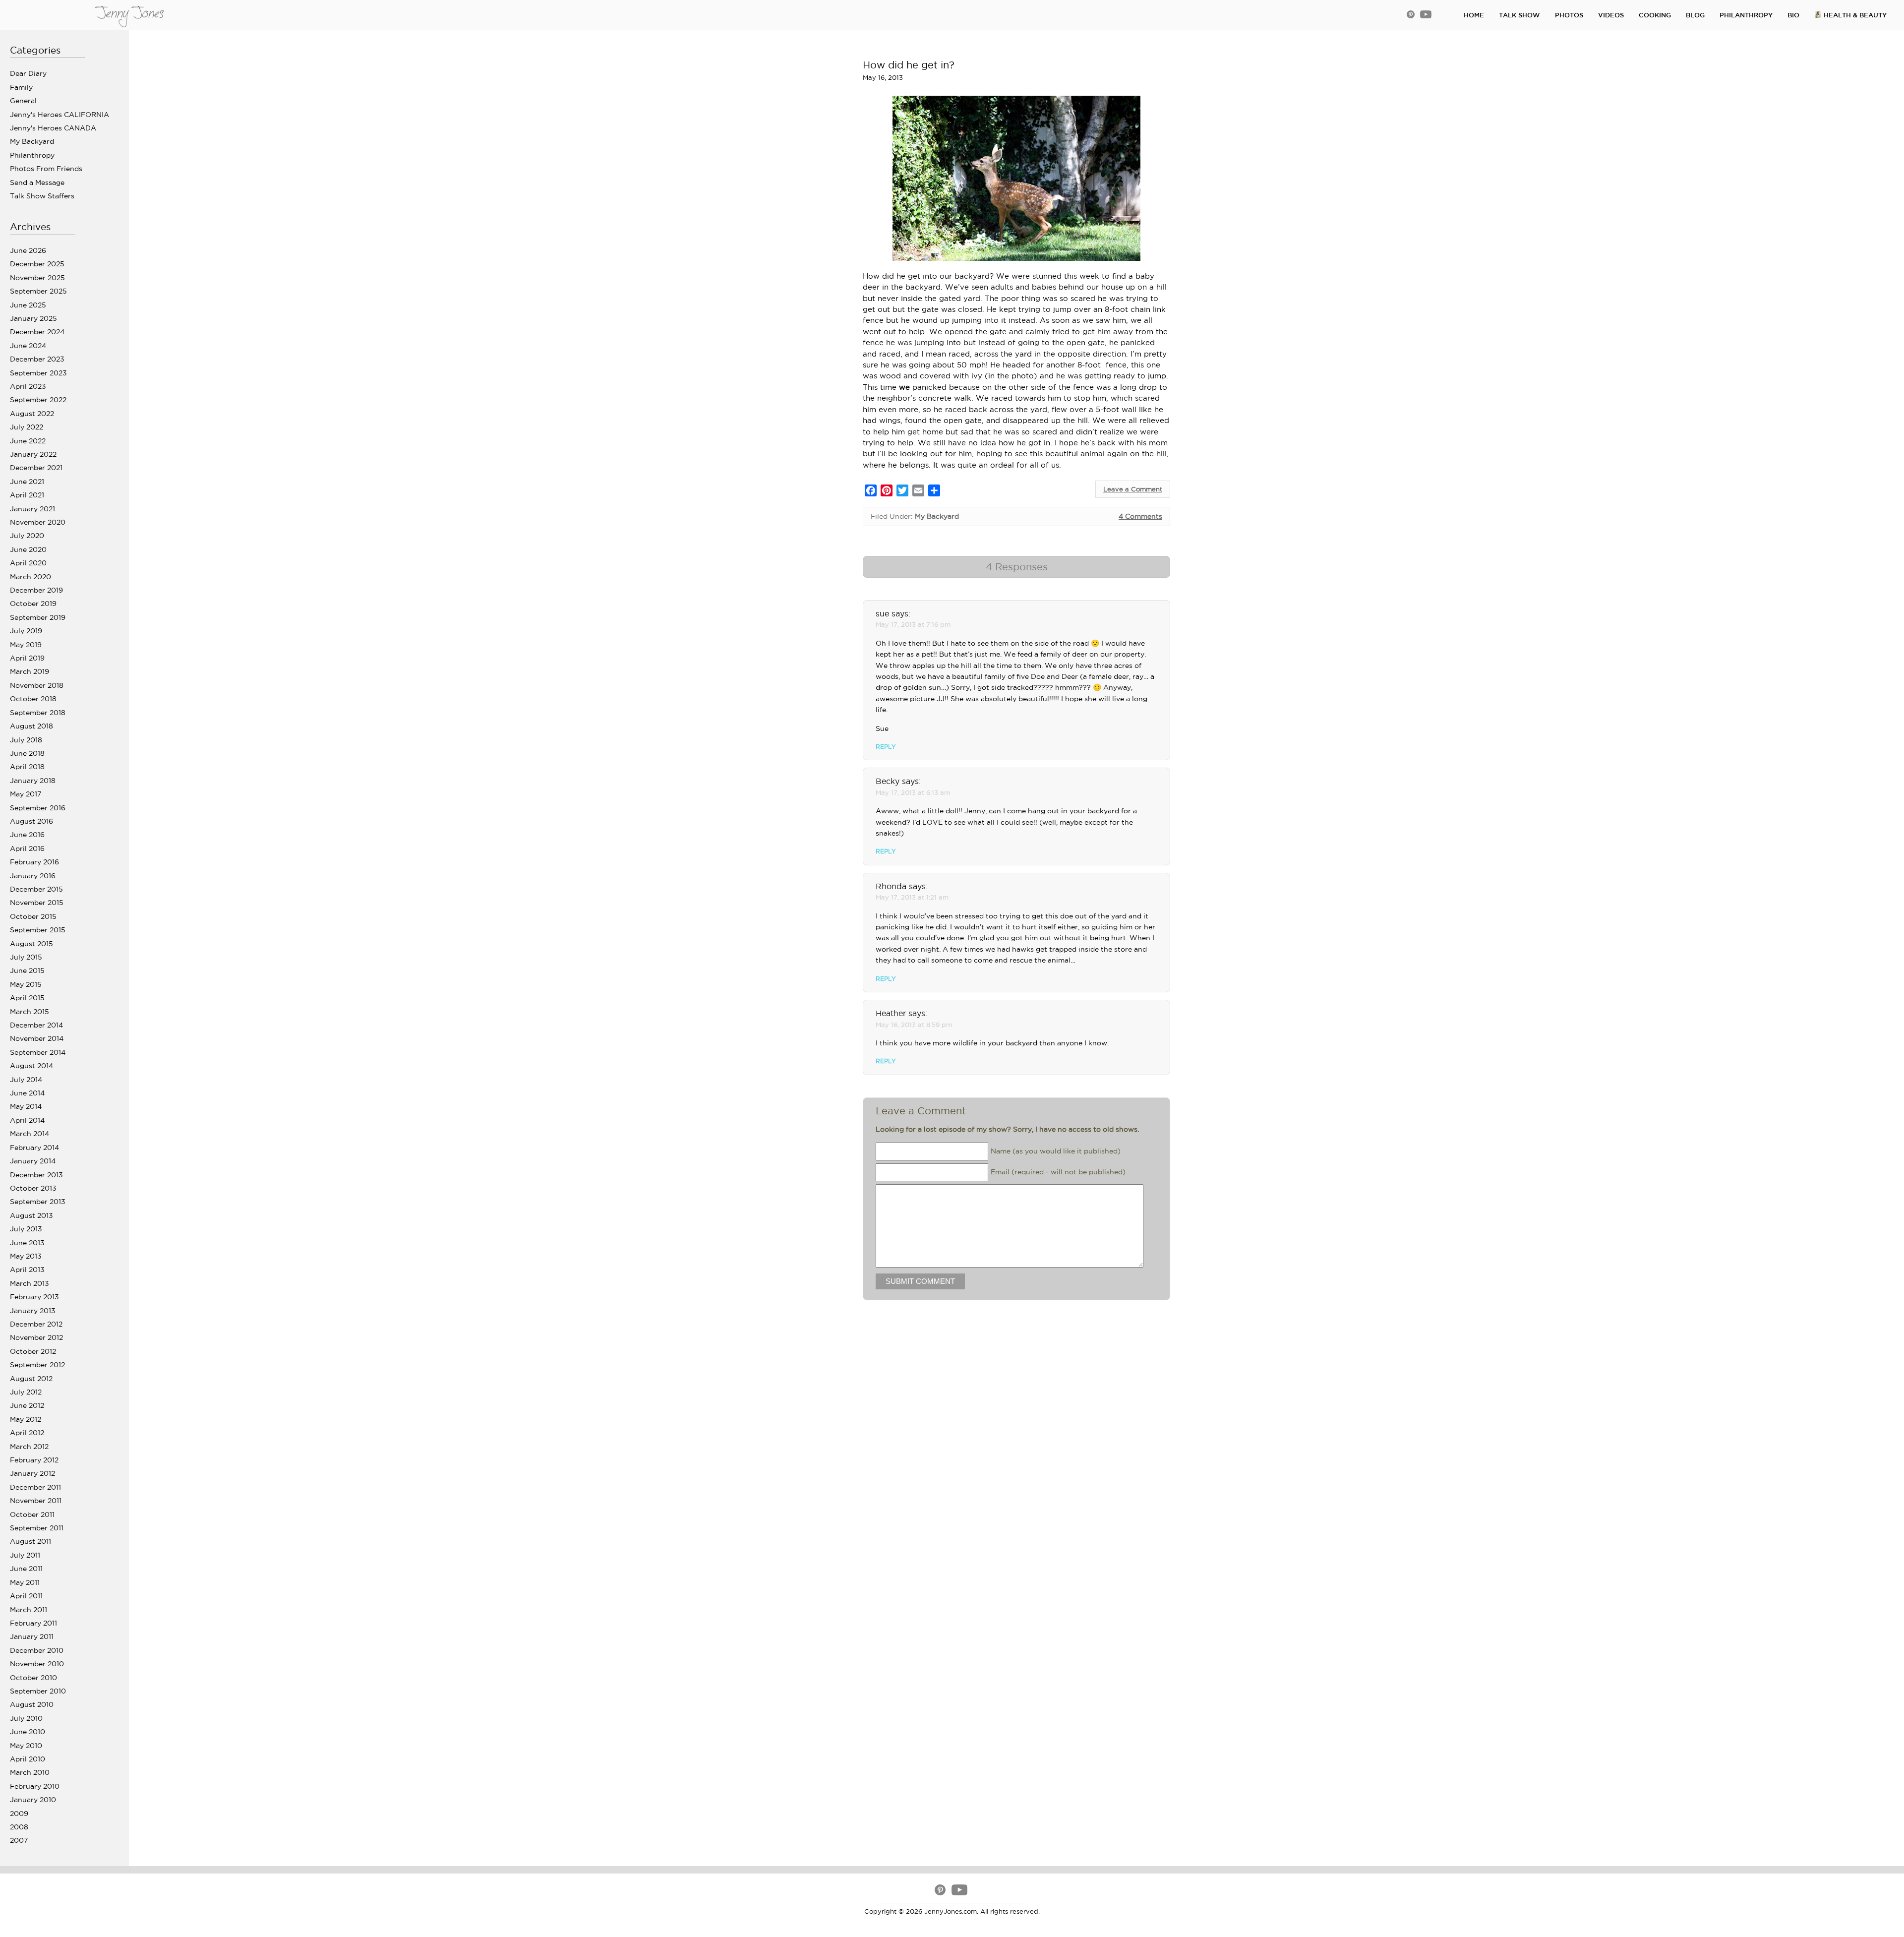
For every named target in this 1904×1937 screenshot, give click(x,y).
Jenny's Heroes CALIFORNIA (59, 115)
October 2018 (33, 699)
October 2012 (33, 1351)
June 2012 (27, 1405)
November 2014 (37, 1038)
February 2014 (34, 1148)
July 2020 (27, 536)
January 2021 (32, 509)
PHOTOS (1569, 15)
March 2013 (30, 1283)
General (23, 101)
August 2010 (32, 1704)
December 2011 (35, 1487)
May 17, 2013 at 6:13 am (913, 792)
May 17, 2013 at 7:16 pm (913, 624)
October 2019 (33, 604)
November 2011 (36, 1501)
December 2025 (37, 264)
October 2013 (33, 1188)
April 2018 (27, 767)
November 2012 (36, 1337)
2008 (19, 1827)
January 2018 (33, 781)
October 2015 (33, 916)
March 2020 (30, 577)
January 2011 (32, 1636)
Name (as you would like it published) (1056, 1150)
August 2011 (30, 1541)
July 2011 (25, 1555)
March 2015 (30, 1012)
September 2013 (38, 1202)
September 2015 (38, 930)
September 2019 (38, 617)
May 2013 (26, 1256)
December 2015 (36, 889)
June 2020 (28, 549)
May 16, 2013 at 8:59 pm (914, 1025)
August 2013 (31, 1215)
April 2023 (28, 386)
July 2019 (26, 631)
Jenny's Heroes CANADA (53, 128)
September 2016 (38, 808)
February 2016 (34, 862)
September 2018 (38, 713)
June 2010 (28, 1732)
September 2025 (38, 291)
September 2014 (38, 1052)
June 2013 (27, 1243)
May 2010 (26, 1746)
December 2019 (36, 590)
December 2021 (36, 468)
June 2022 (28, 441)
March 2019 (30, 671)
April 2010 (28, 1759)
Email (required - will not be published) (1058, 1171)
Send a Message (37, 182)
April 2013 (27, 1270)
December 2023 (37, 359)
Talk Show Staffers (42, 196)
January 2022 (33, 454)
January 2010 (33, 1800)
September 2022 (38, 400)
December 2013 (36, 1175)
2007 (19, 1840)
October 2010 (33, 1678)
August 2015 (31, 944)
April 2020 (28, 563)
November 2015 (37, 903)
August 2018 (31, 726)
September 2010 (38, 1691)
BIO (1793, 15)
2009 (19, 1814)
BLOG (1695, 15)
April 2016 (27, 848)
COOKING (1655, 15)
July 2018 (26, 740)
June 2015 (27, 970)
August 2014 (31, 1066)
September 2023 (38, 373)
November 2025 (37, 278)
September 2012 (37, 1365)
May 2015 (26, 984)
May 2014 (26, 1106)
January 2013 (33, 1311)
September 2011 (37, 1528)
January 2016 (33, 876)
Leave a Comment (1133, 489)
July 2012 (26, 1392)
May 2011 (25, 1582)
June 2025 (28, 305)
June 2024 (28, 346)
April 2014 (27, 1120)
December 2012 (36, 1324)
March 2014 (30, 1134)
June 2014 (27, 1093)
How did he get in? (909, 65)
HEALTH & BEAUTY (1854, 15)
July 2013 (26, 1229)
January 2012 (32, 1473)
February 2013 (34, 1297)
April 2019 (27, 658)
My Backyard (32, 141)
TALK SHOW (1519, 15)
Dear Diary (28, 73)
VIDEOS (1611, 15)
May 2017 (26, 794)
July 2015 (26, 957)
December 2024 (37, 332)
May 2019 (26, 645)
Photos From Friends (46, 169)
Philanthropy (32, 155)
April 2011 (26, 1596)
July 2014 (26, 1080)
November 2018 (37, 685)
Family (21, 87)
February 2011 (33, 1623)
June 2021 (27, 482)
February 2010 (35, 1786)
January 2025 (33, 318)
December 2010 (37, 1650)
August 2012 (31, 1379)
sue (882, 613)
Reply (886, 747)
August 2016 (31, 821)
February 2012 (34, 1460)
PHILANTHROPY (1746, 15)
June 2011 (26, 1569)
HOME (1474, 15)
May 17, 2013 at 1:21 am (912, 897)
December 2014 (36, 1025)
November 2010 (37, 1664)
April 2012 (27, 1433)
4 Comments (1140, 516)
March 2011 (29, 1610)
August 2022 (32, 414)
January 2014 (33, 1161)
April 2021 (27, 495)
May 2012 (26, 1419)
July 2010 (26, 1718)
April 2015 (27, 998)
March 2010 (30, 1772)
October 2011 (32, 1514)
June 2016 (27, 835)
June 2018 (27, 753)
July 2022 (27, 427)
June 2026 (28, 250)
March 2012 (29, 1447)
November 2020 (38, 522)
